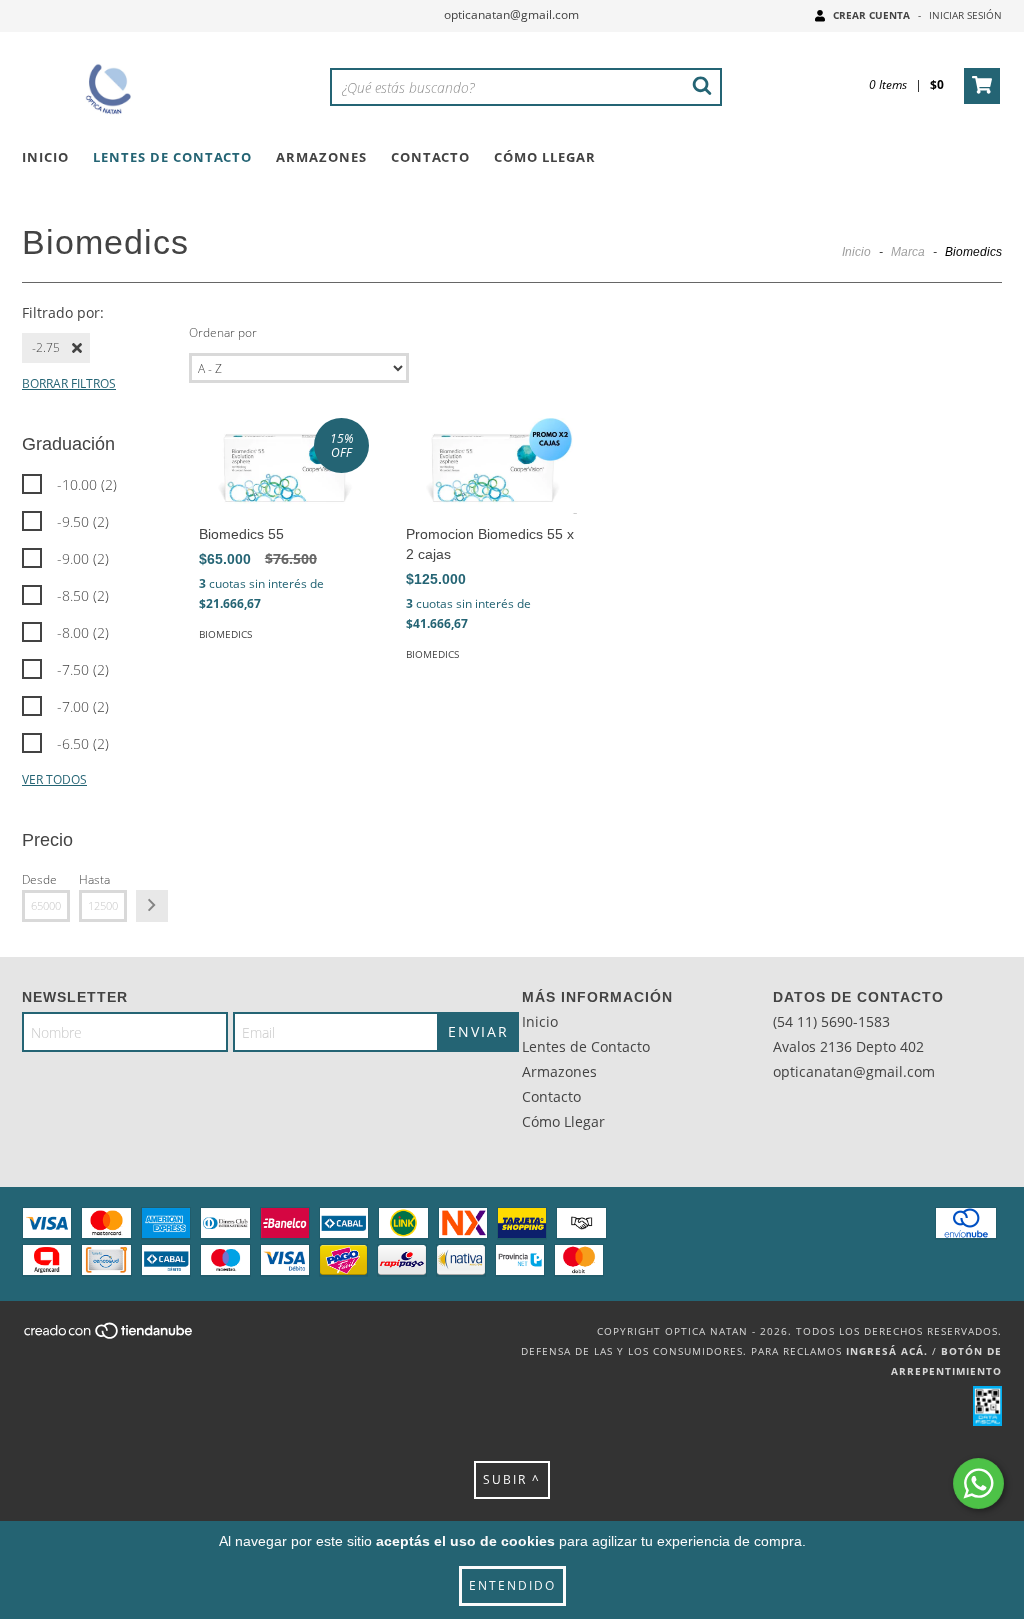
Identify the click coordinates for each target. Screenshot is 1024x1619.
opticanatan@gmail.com (511, 14)
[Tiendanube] (109, 1337)
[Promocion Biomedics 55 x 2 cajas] (491, 466)
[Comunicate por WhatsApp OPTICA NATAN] (978, 1483)
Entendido (512, 1585)
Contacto (430, 157)
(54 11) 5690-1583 (831, 1021)
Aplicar (152, 906)
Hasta (94, 879)
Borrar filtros (69, 383)
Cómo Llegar (545, 157)
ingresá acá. (887, 1351)
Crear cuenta (871, 15)
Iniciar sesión (965, 15)
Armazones (321, 157)
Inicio (45, 157)
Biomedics (225, 634)
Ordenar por (223, 332)
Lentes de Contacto (172, 157)
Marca (908, 252)
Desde (39, 879)
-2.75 (46, 347)
